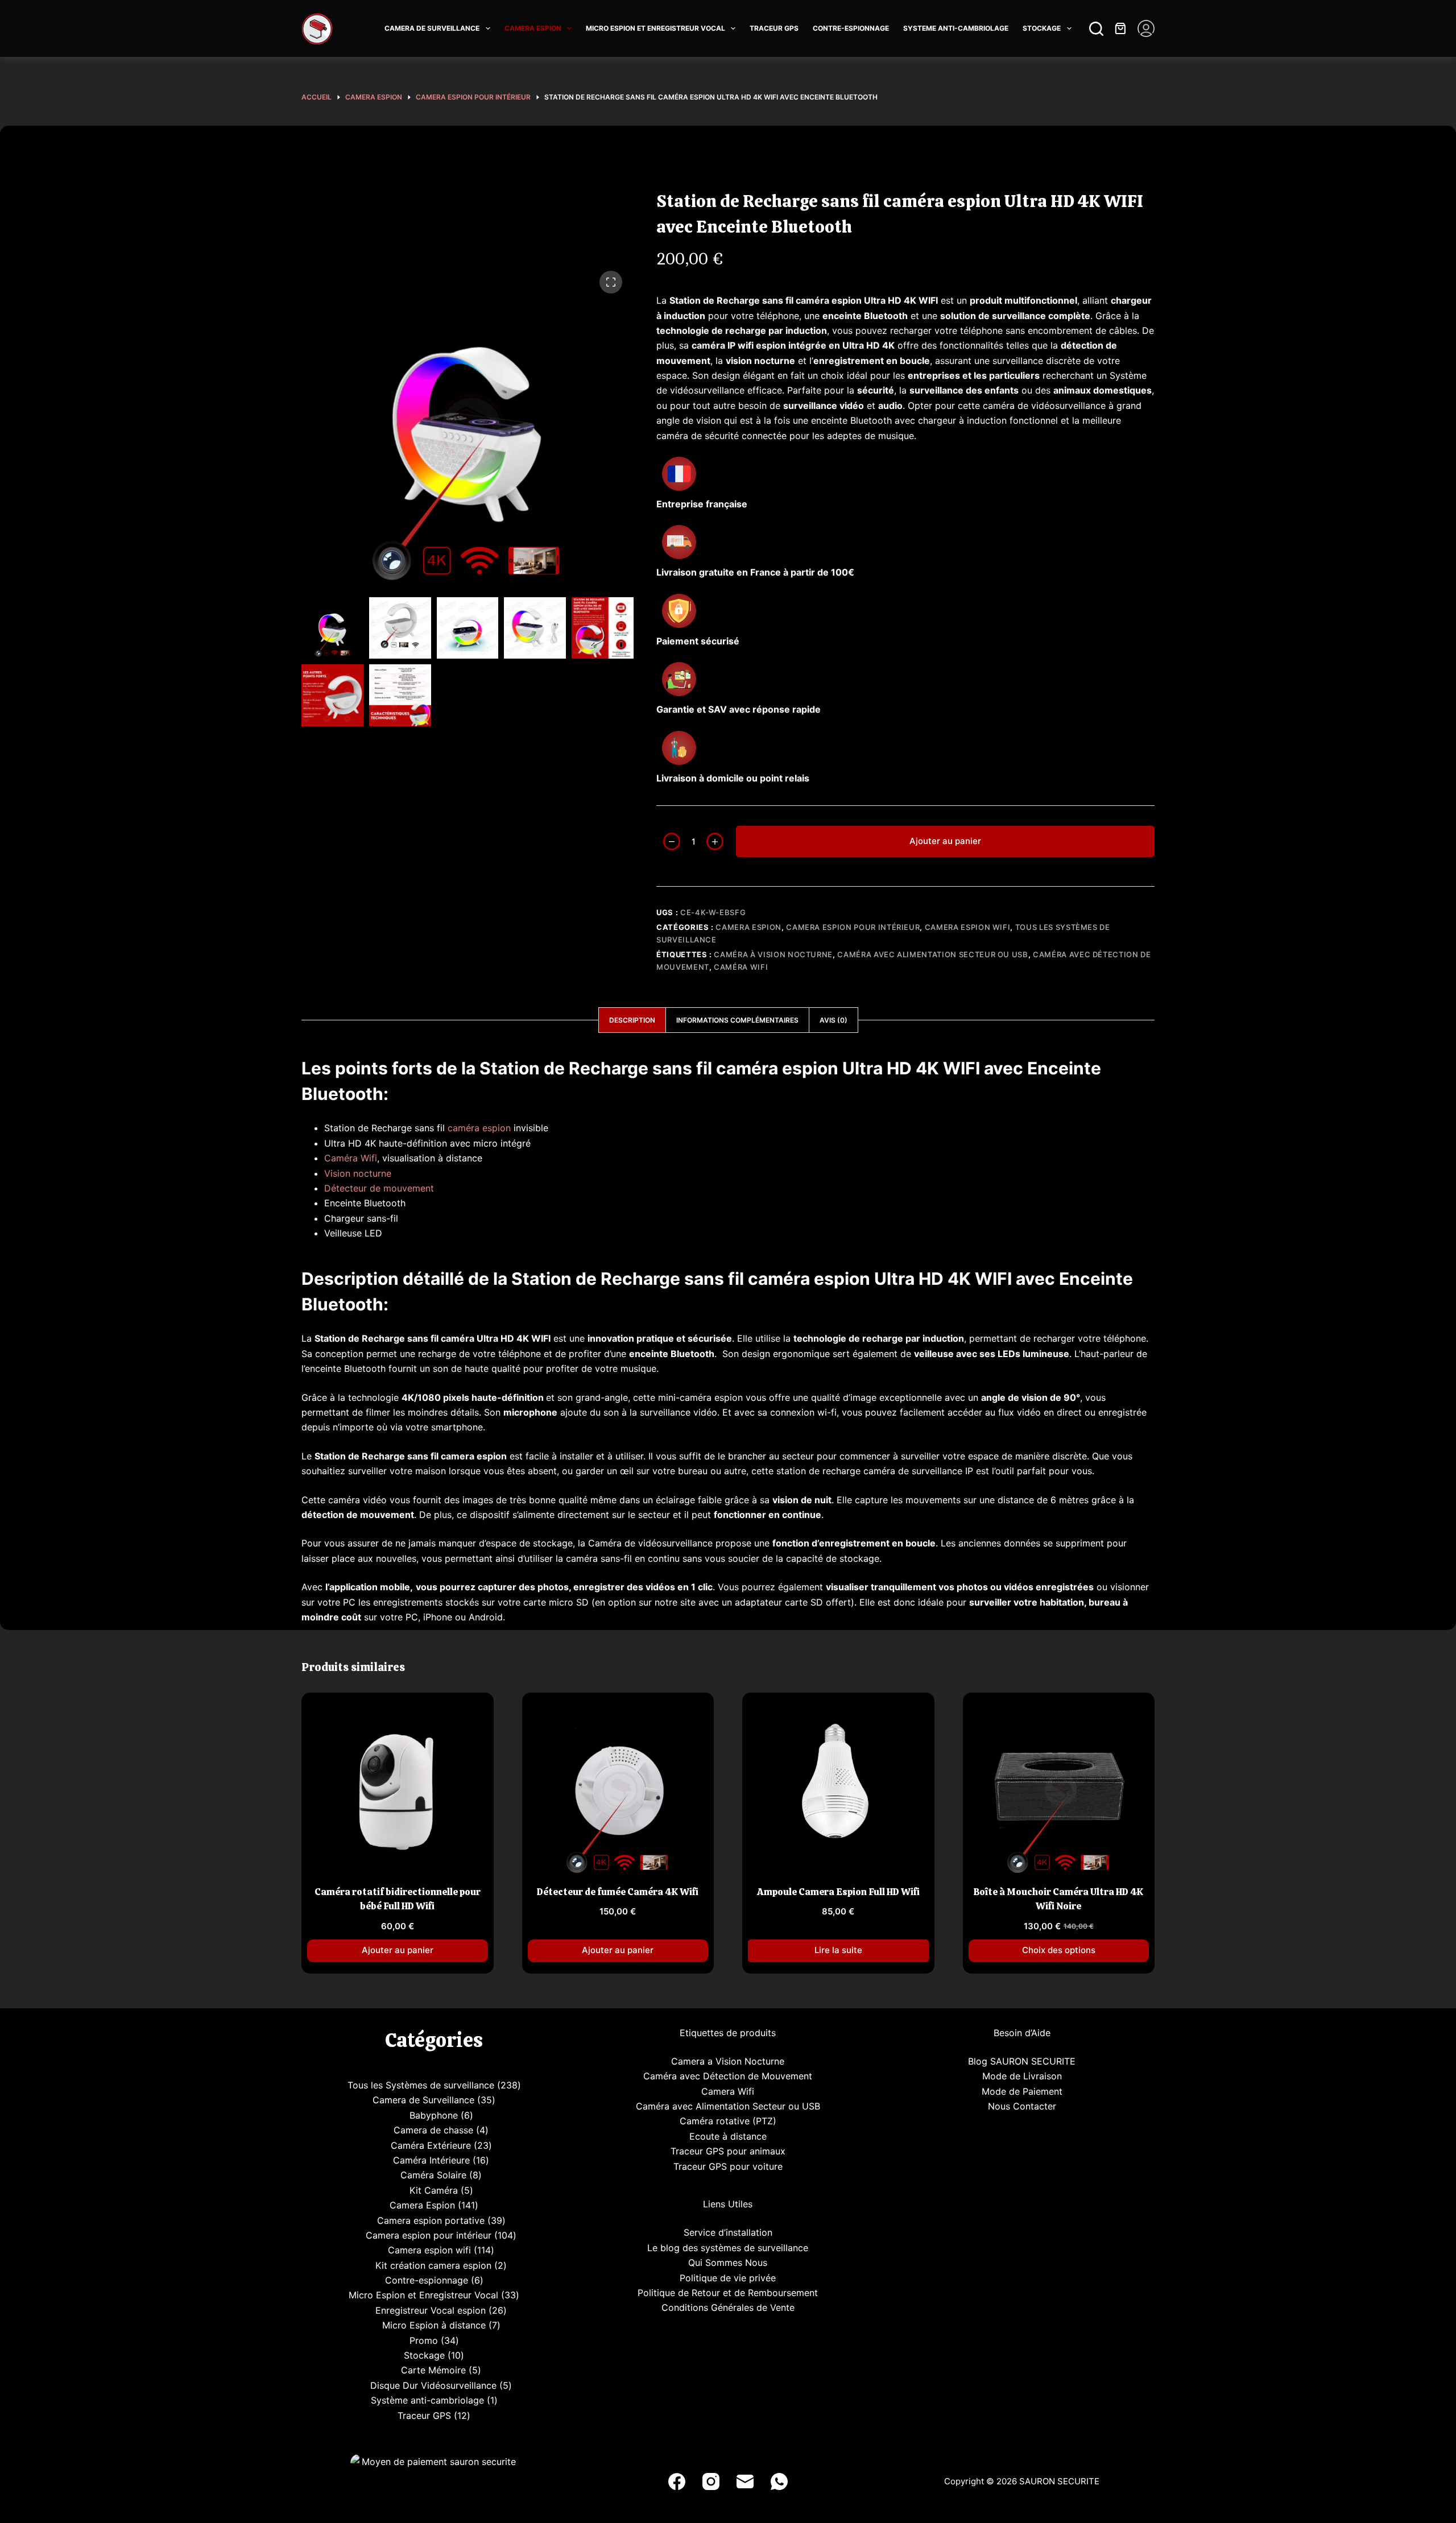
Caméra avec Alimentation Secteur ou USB (932, 954)
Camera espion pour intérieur (853, 927)
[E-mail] (745, 2481)
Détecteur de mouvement (379, 1188)
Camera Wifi (728, 2091)
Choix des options (1059, 1950)
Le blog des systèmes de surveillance (728, 2248)
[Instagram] (711, 2481)
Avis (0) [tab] (834, 1020)
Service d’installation (728, 2232)
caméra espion (479, 1128)
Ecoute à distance (728, 2136)
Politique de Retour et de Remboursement (728, 2293)
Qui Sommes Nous (728, 2263)
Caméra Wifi (741, 967)
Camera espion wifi (968, 927)
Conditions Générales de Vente (728, 2307)
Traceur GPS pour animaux (728, 2151)
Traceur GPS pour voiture (728, 2166)
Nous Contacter (1022, 2106)
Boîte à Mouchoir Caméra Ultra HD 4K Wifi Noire (1058, 1899)
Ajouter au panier (945, 841)
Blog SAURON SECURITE (1022, 2061)
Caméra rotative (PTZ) (728, 2121)
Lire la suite (838, 1950)
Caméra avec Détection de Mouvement (728, 2076)
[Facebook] (677, 2481)
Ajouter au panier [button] (398, 1950)
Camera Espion (748, 927)
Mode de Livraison (1022, 2076)
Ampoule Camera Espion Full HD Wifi (838, 1892)
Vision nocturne (358, 1173)
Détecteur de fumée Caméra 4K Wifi (618, 1892)
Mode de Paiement (1022, 2091)
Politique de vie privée (728, 2278)
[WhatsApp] (779, 2481)
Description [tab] (632, 1020)
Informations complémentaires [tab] (737, 1020)
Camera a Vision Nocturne (728, 2061)
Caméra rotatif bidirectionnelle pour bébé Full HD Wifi (398, 1899)
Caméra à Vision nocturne (773, 954)
